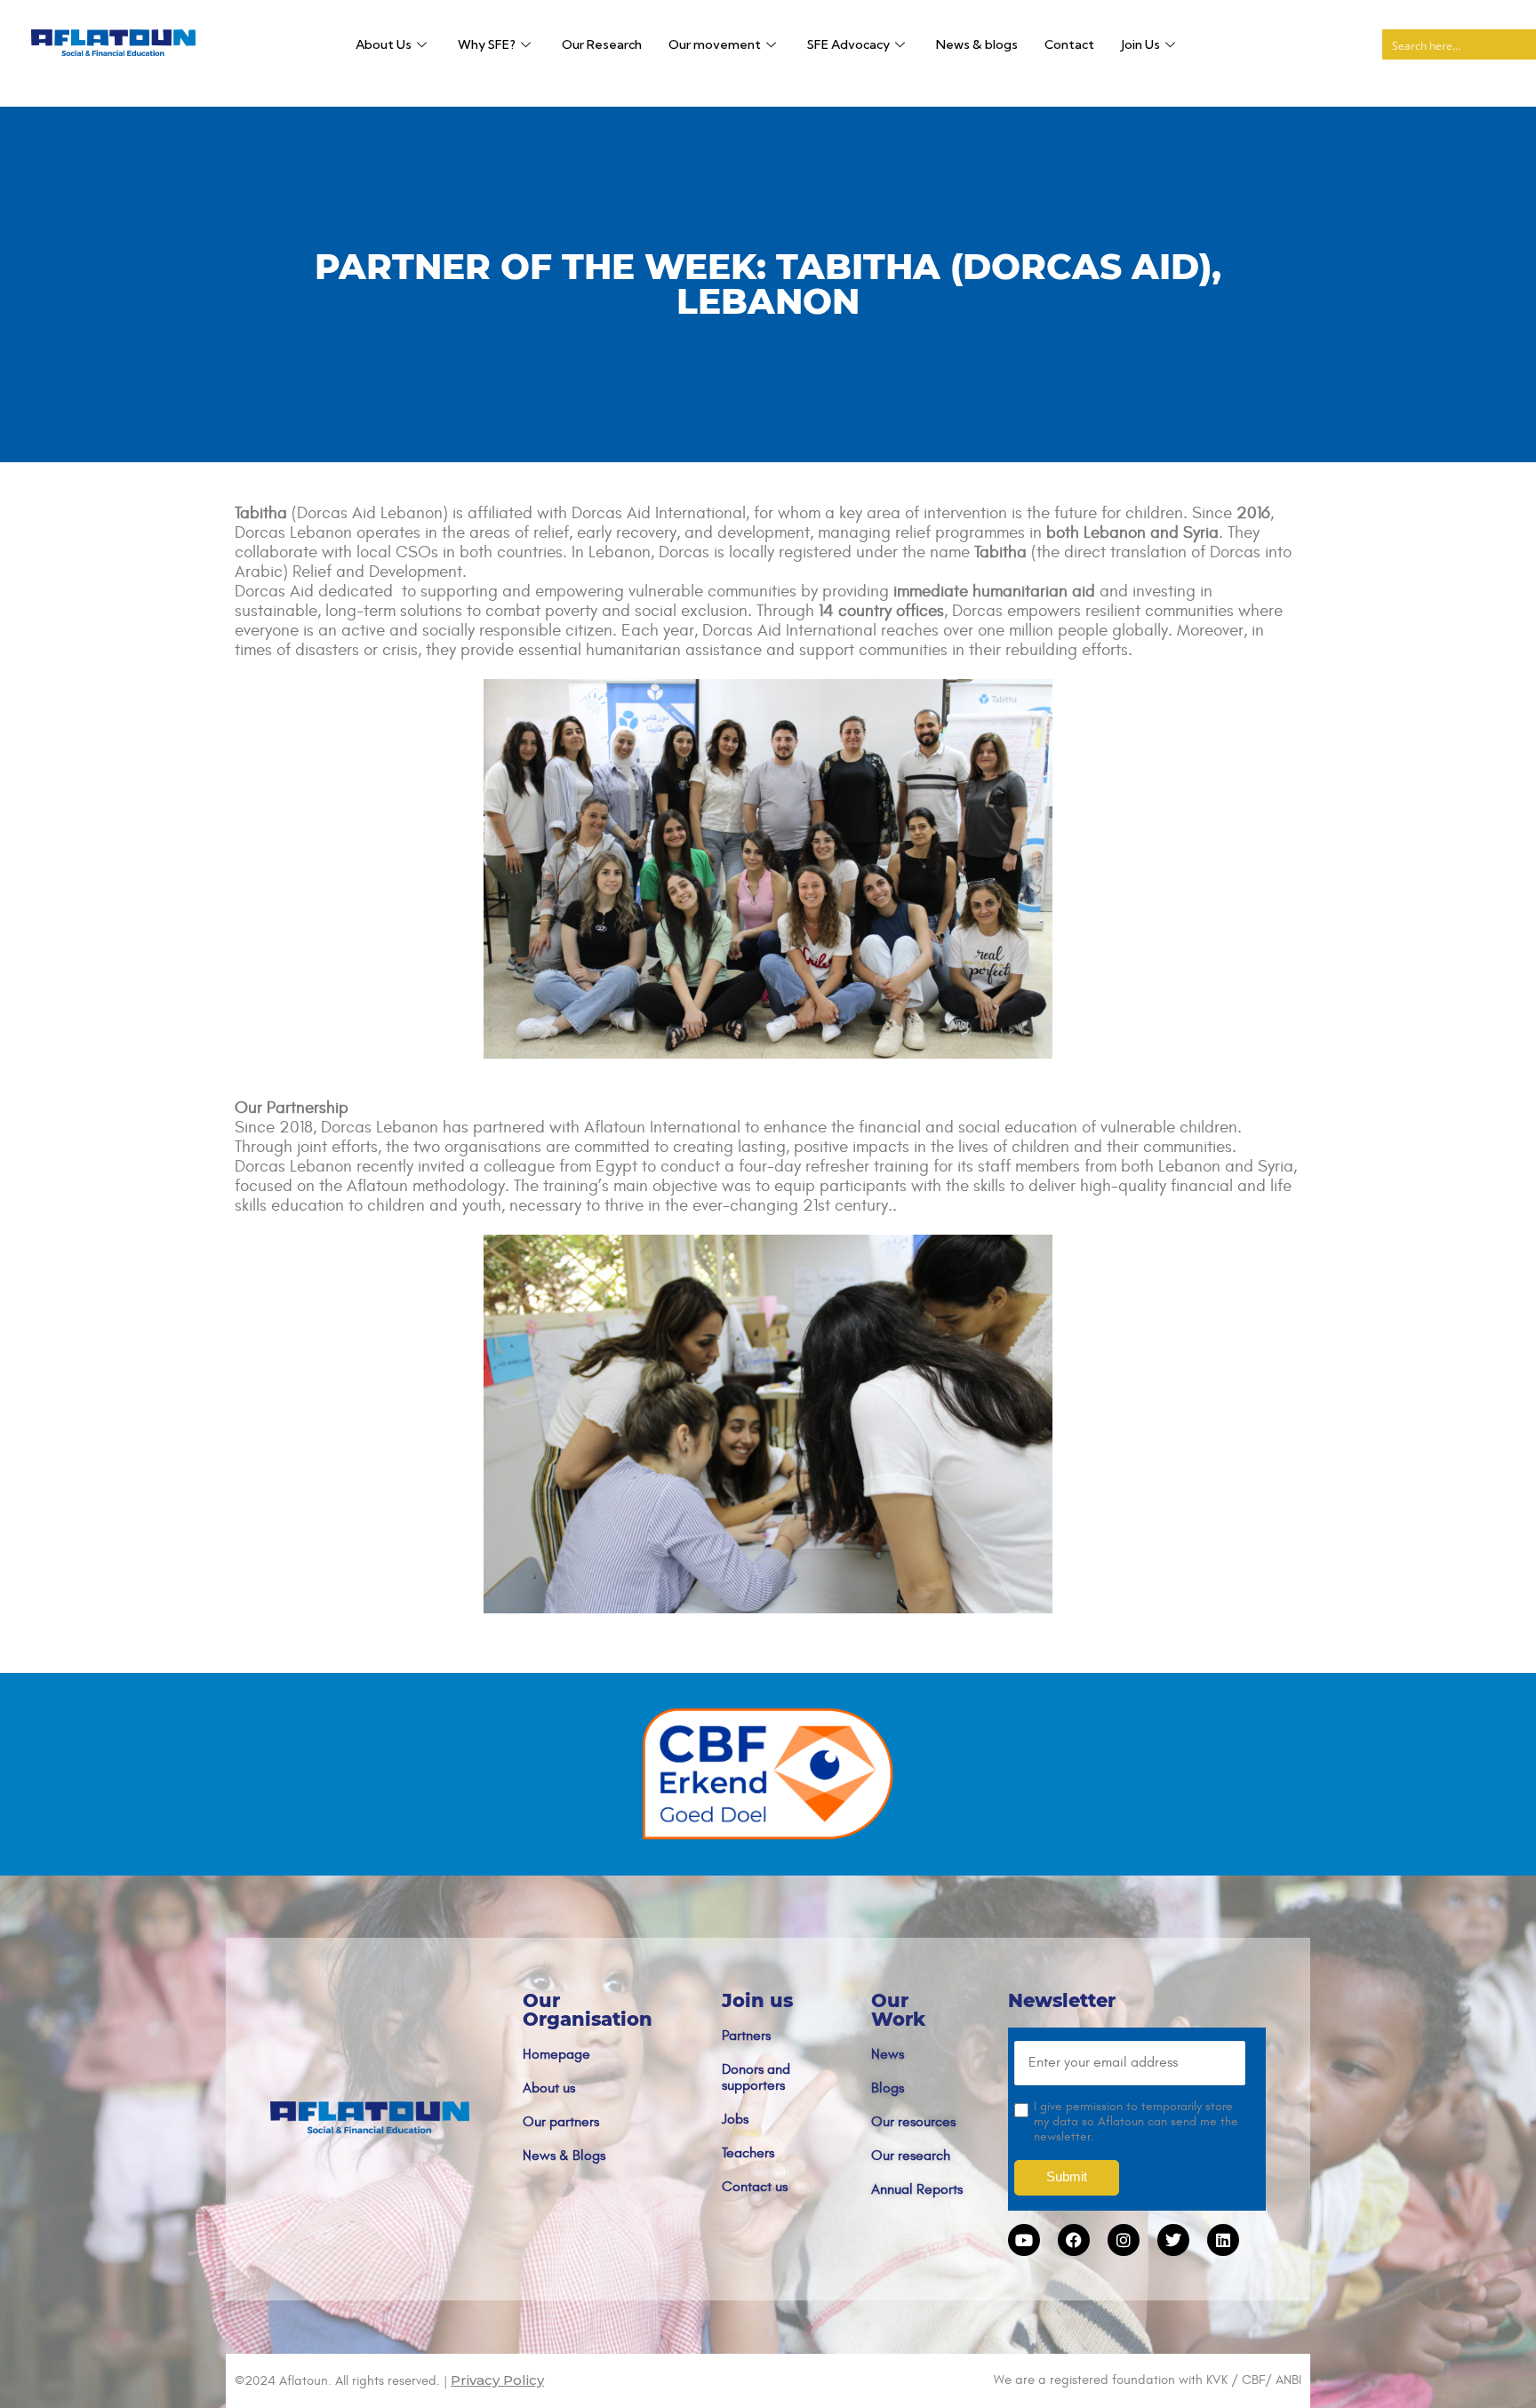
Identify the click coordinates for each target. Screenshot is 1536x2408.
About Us (384, 44)
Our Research (602, 44)
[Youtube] (1024, 2240)
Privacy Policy (497, 2380)
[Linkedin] (1223, 2240)
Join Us (1140, 44)
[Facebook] (1074, 2240)
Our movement (715, 44)
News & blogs (977, 44)
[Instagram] (1124, 2240)
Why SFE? (487, 44)
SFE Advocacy (848, 44)
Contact (1069, 44)
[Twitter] (1173, 2240)
